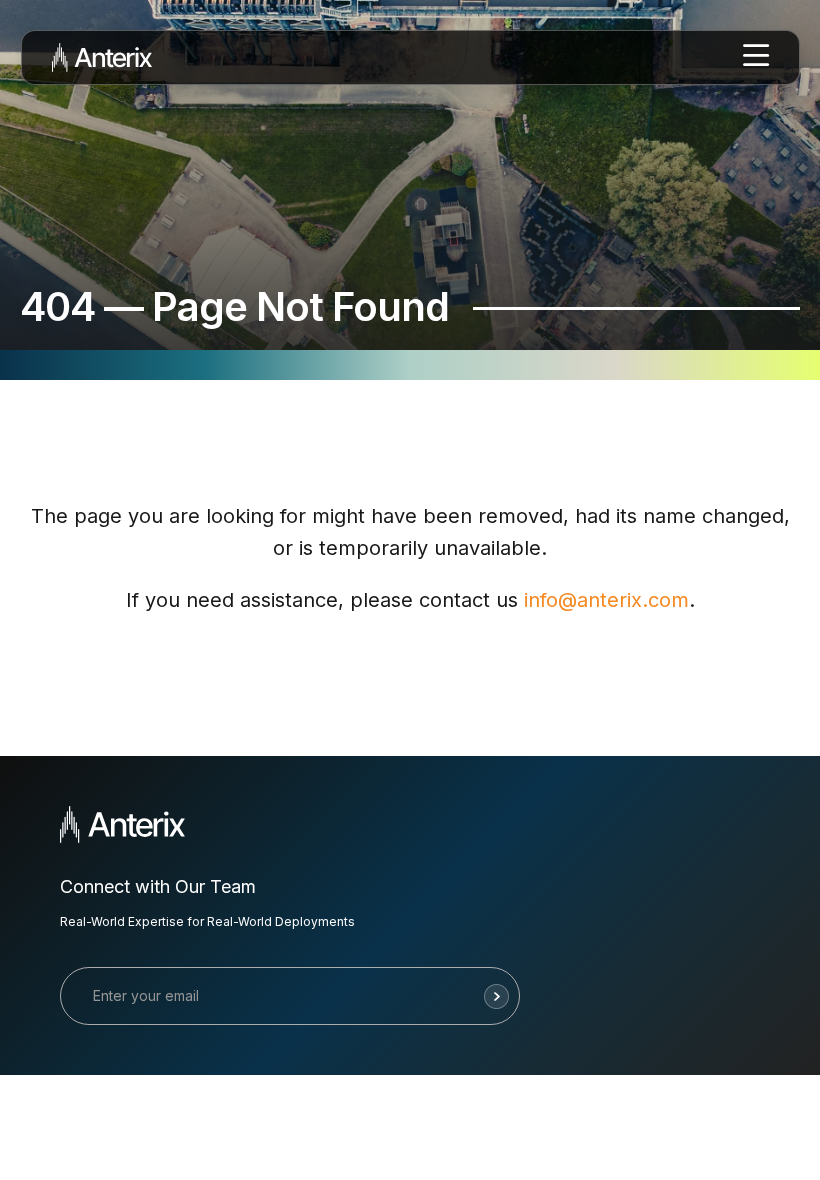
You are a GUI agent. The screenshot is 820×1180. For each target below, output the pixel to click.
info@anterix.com (606, 600)
